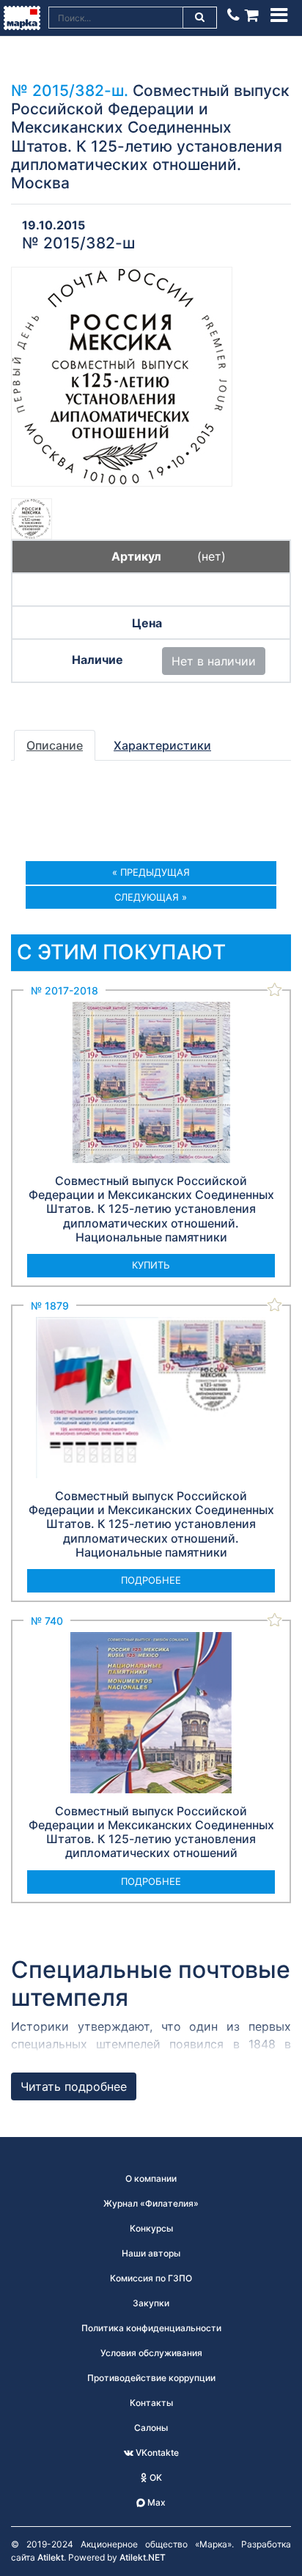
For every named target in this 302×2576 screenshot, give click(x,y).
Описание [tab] (55, 745)
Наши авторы (151, 2253)
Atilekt (51, 2557)
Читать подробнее (74, 2086)
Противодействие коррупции (151, 2378)
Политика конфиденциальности (151, 2328)
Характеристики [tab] (162, 745)
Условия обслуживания (151, 2353)
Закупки (151, 2303)
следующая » (151, 897)
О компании (151, 2178)
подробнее (151, 1580)
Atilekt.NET (143, 2557)
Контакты (151, 2403)
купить (151, 1265)
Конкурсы (151, 2228)
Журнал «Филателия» (151, 2203)
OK (155, 2477)
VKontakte (156, 2453)
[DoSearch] (200, 18)
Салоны (151, 2428)
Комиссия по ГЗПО (151, 2278)
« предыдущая (151, 872)
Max (155, 2502)
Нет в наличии (214, 661)
